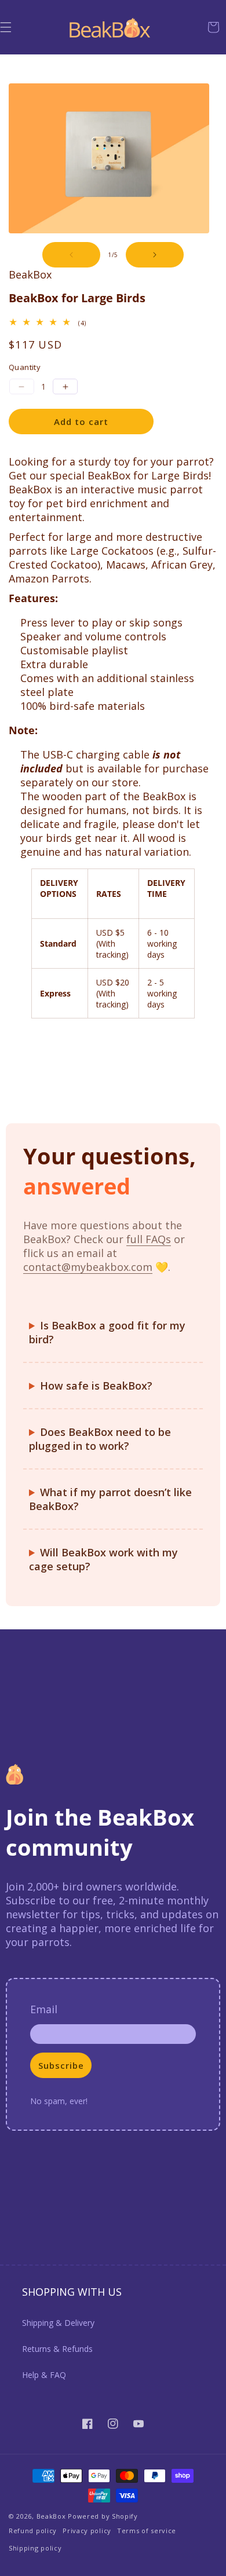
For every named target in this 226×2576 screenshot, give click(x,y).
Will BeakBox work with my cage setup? (103, 1559)
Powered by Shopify (103, 2516)
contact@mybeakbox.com (88, 1267)
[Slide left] (71, 255)
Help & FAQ (44, 2375)
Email (44, 2009)
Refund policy (33, 2531)
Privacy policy (87, 2531)
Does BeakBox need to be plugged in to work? (100, 1439)
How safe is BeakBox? (96, 1386)
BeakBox (51, 2516)
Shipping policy (35, 2548)
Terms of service (147, 2531)
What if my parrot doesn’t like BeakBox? (110, 1499)
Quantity (25, 367)
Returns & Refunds (57, 2349)
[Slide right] (155, 255)
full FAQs (149, 1239)
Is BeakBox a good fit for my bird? (107, 1332)
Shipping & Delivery (58, 2323)
